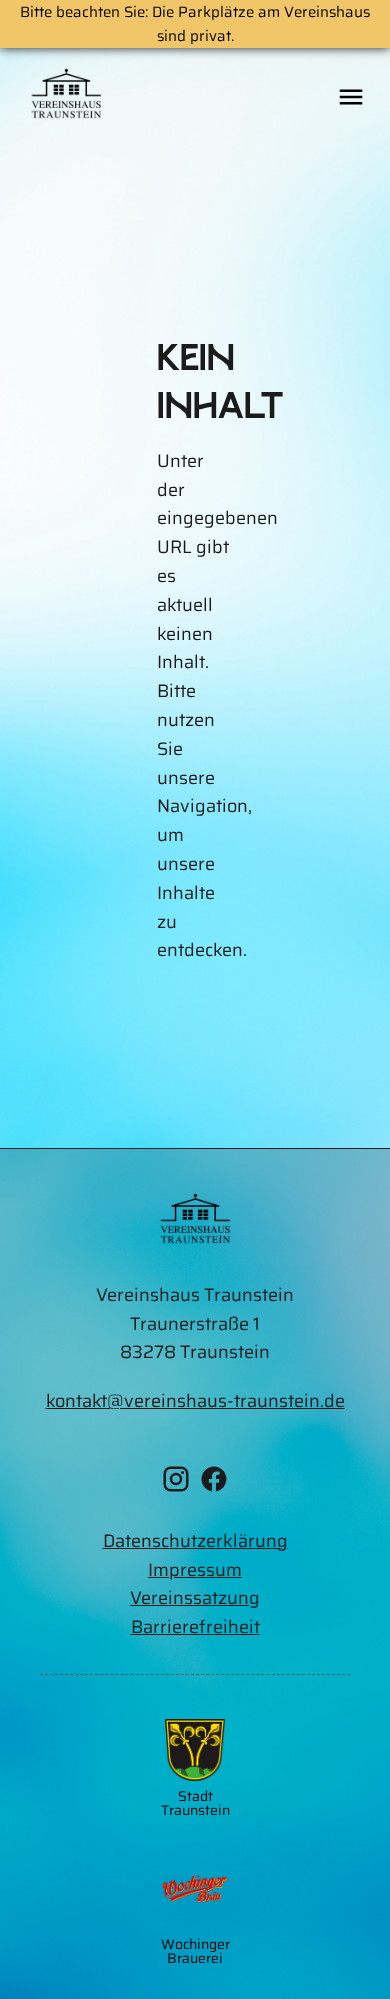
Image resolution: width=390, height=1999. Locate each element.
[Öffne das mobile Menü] (351, 98)
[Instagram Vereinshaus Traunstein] (176, 1483)
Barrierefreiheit (195, 1627)
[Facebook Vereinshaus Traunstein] (214, 1483)
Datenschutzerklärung (195, 1541)
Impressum (195, 1570)
